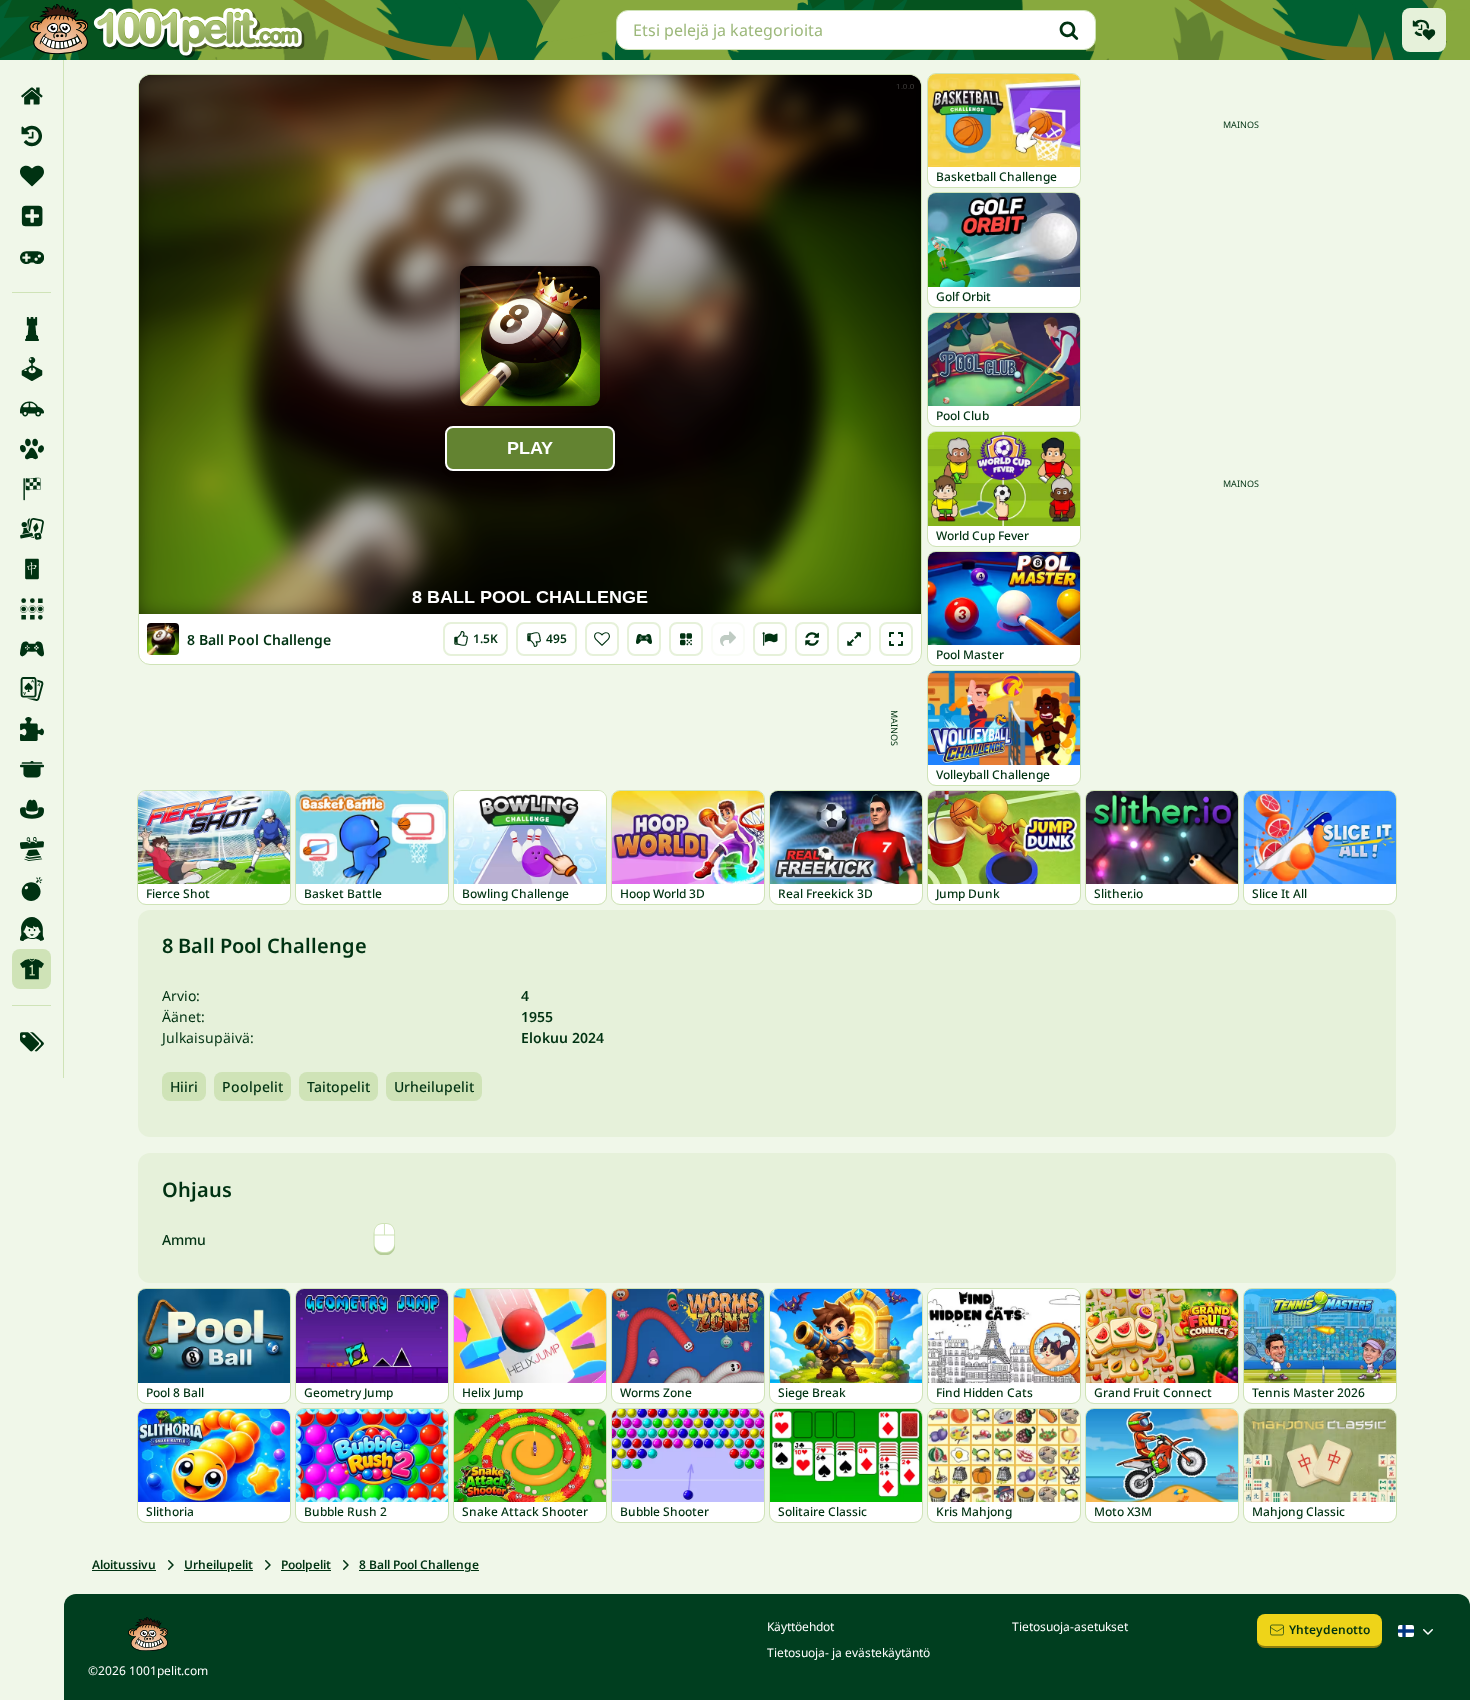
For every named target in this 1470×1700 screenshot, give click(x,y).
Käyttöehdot (800, 1626)
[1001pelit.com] (167, 30)
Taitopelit (338, 1086)
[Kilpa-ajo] (31, 489)
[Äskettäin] (31, 136)
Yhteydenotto (1329, 1629)
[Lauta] (31, 529)
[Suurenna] (854, 639)
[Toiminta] (31, 889)
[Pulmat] (31, 729)
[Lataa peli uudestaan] (812, 639)
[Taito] (31, 849)
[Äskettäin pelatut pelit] (1424, 30)
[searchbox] (856, 30)
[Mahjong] (31, 569)
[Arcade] (31, 369)
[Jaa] (728, 639)
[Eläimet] (31, 449)
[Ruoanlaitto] (31, 769)
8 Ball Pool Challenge (419, 1564)
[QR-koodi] (686, 639)
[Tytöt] (31, 929)
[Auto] (31, 409)
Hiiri (184, 1086)
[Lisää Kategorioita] (31, 1042)
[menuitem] (31, 96)
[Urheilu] (31, 969)
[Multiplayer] (31, 649)
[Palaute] (770, 639)
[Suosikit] (31, 176)
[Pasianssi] (31, 689)
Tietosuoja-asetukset (1070, 1626)
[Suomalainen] (1418, 1631)
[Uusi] (31, 216)
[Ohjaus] (644, 639)
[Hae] (1069, 30)
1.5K (475, 634)
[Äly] (31, 329)
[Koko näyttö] (896, 639)
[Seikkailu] (31, 809)
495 (546, 634)
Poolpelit (252, 1086)
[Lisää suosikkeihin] (602, 639)
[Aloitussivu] (31, 96)
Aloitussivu (124, 1564)
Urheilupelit (434, 1086)
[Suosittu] (31, 256)
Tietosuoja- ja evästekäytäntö (848, 1652)
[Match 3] (31, 609)
